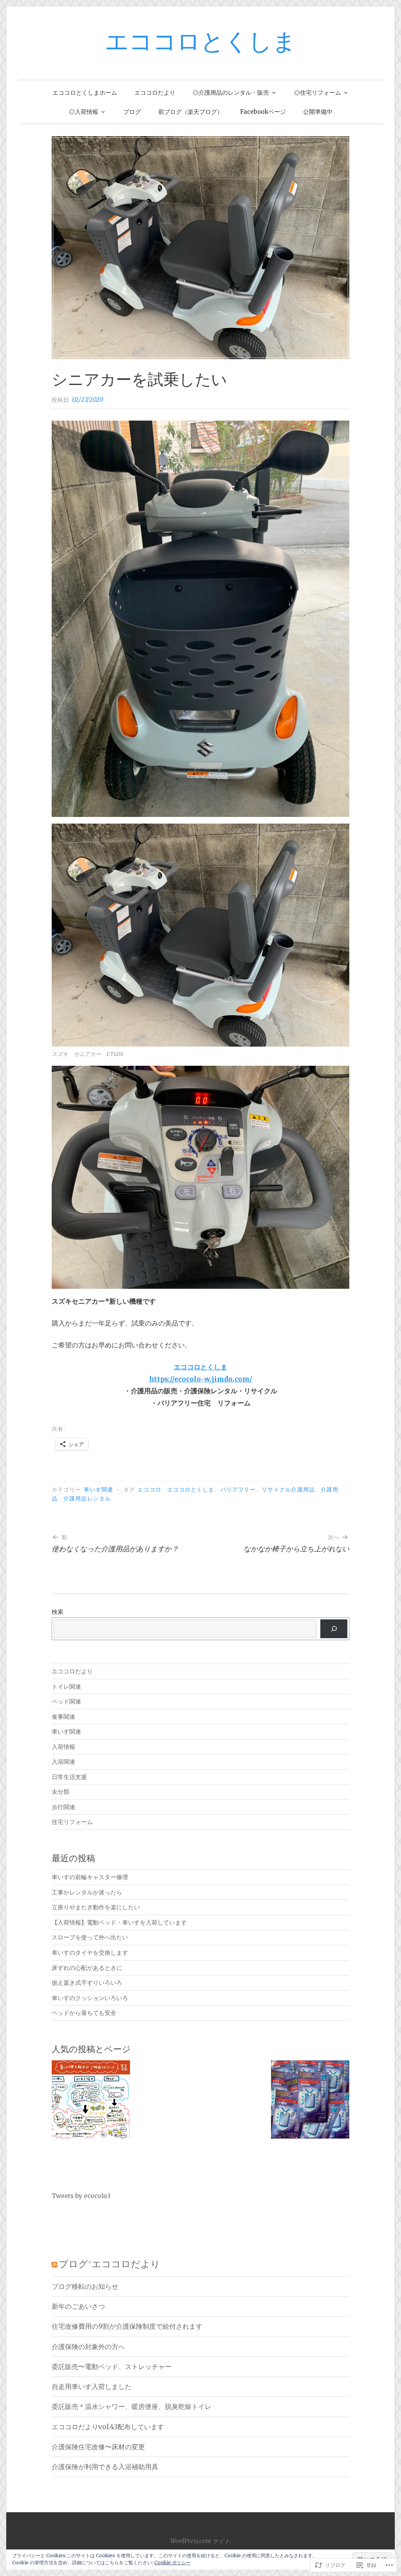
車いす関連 (98, 1490)
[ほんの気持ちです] (310, 2101)
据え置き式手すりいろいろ (87, 1983)
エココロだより (155, 93)
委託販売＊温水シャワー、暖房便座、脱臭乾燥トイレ (132, 2407)
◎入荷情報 (84, 112)
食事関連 (63, 1717)
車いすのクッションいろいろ (90, 1998)
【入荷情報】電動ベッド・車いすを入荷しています (119, 1922)
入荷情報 (63, 1747)
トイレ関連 (66, 1686)
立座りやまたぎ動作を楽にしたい (96, 1907)
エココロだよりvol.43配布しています (108, 2427)
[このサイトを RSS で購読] (54, 2265)
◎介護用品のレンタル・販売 (231, 93)
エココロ (149, 1490)
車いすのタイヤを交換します (90, 1953)
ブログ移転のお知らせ (85, 2286)
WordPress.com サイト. (201, 2541)
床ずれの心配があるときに (87, 1968)
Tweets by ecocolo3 (81, 2196)
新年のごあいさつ (78, 2306)
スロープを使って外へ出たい (90, 1937)
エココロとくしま (200, 43)
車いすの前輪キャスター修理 (90, 1877)
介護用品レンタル (87, 1499)
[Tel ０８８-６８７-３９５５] (91, 2101)
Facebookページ (263, 112)
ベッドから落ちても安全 (84, 2013)
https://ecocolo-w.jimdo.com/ (201, 1379)
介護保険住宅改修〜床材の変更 (98, 2447)
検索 (58, 1612)
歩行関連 (63, 1807)
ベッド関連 (66, 1701)
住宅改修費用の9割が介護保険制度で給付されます (127, 2326)
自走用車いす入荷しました (92, 2387)
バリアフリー (238, 1490)
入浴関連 (63, 1762)
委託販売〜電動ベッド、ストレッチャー (112, 2367)
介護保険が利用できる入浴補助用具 (105, 2467)
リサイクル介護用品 (288, 1490)
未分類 (61, 1792)
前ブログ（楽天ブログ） (191, 112)
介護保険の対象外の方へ (88, 2347)
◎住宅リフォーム (318, 93)
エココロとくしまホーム (85, 93)
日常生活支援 (69, 1777)
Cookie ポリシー (173, 2563)
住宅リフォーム (72, 1822)
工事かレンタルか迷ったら (87, 1892)
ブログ (132, 112)
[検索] (334, 1629)
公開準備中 (318, 112)
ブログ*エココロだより (109, 2265)
